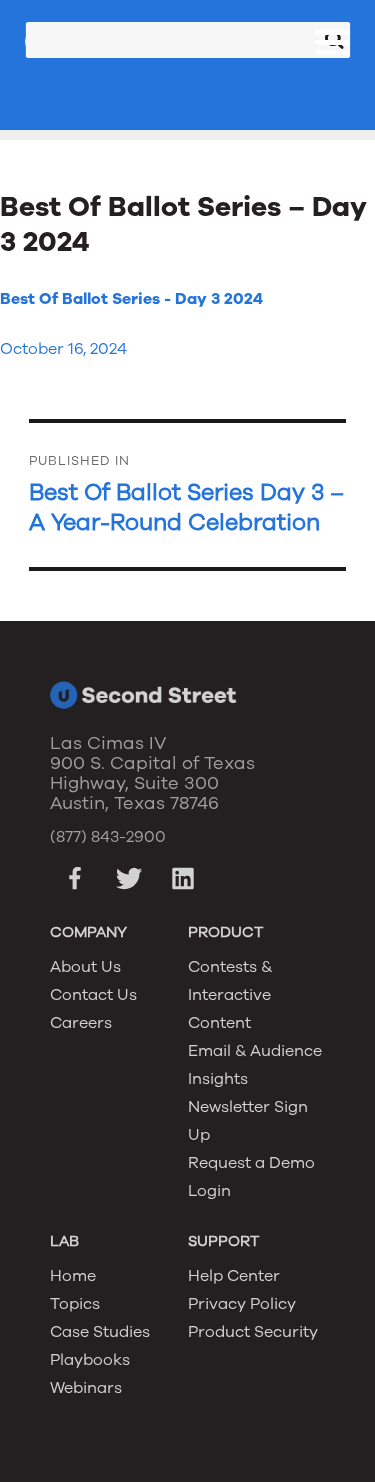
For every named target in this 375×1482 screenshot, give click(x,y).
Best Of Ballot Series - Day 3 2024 (131, 299)
